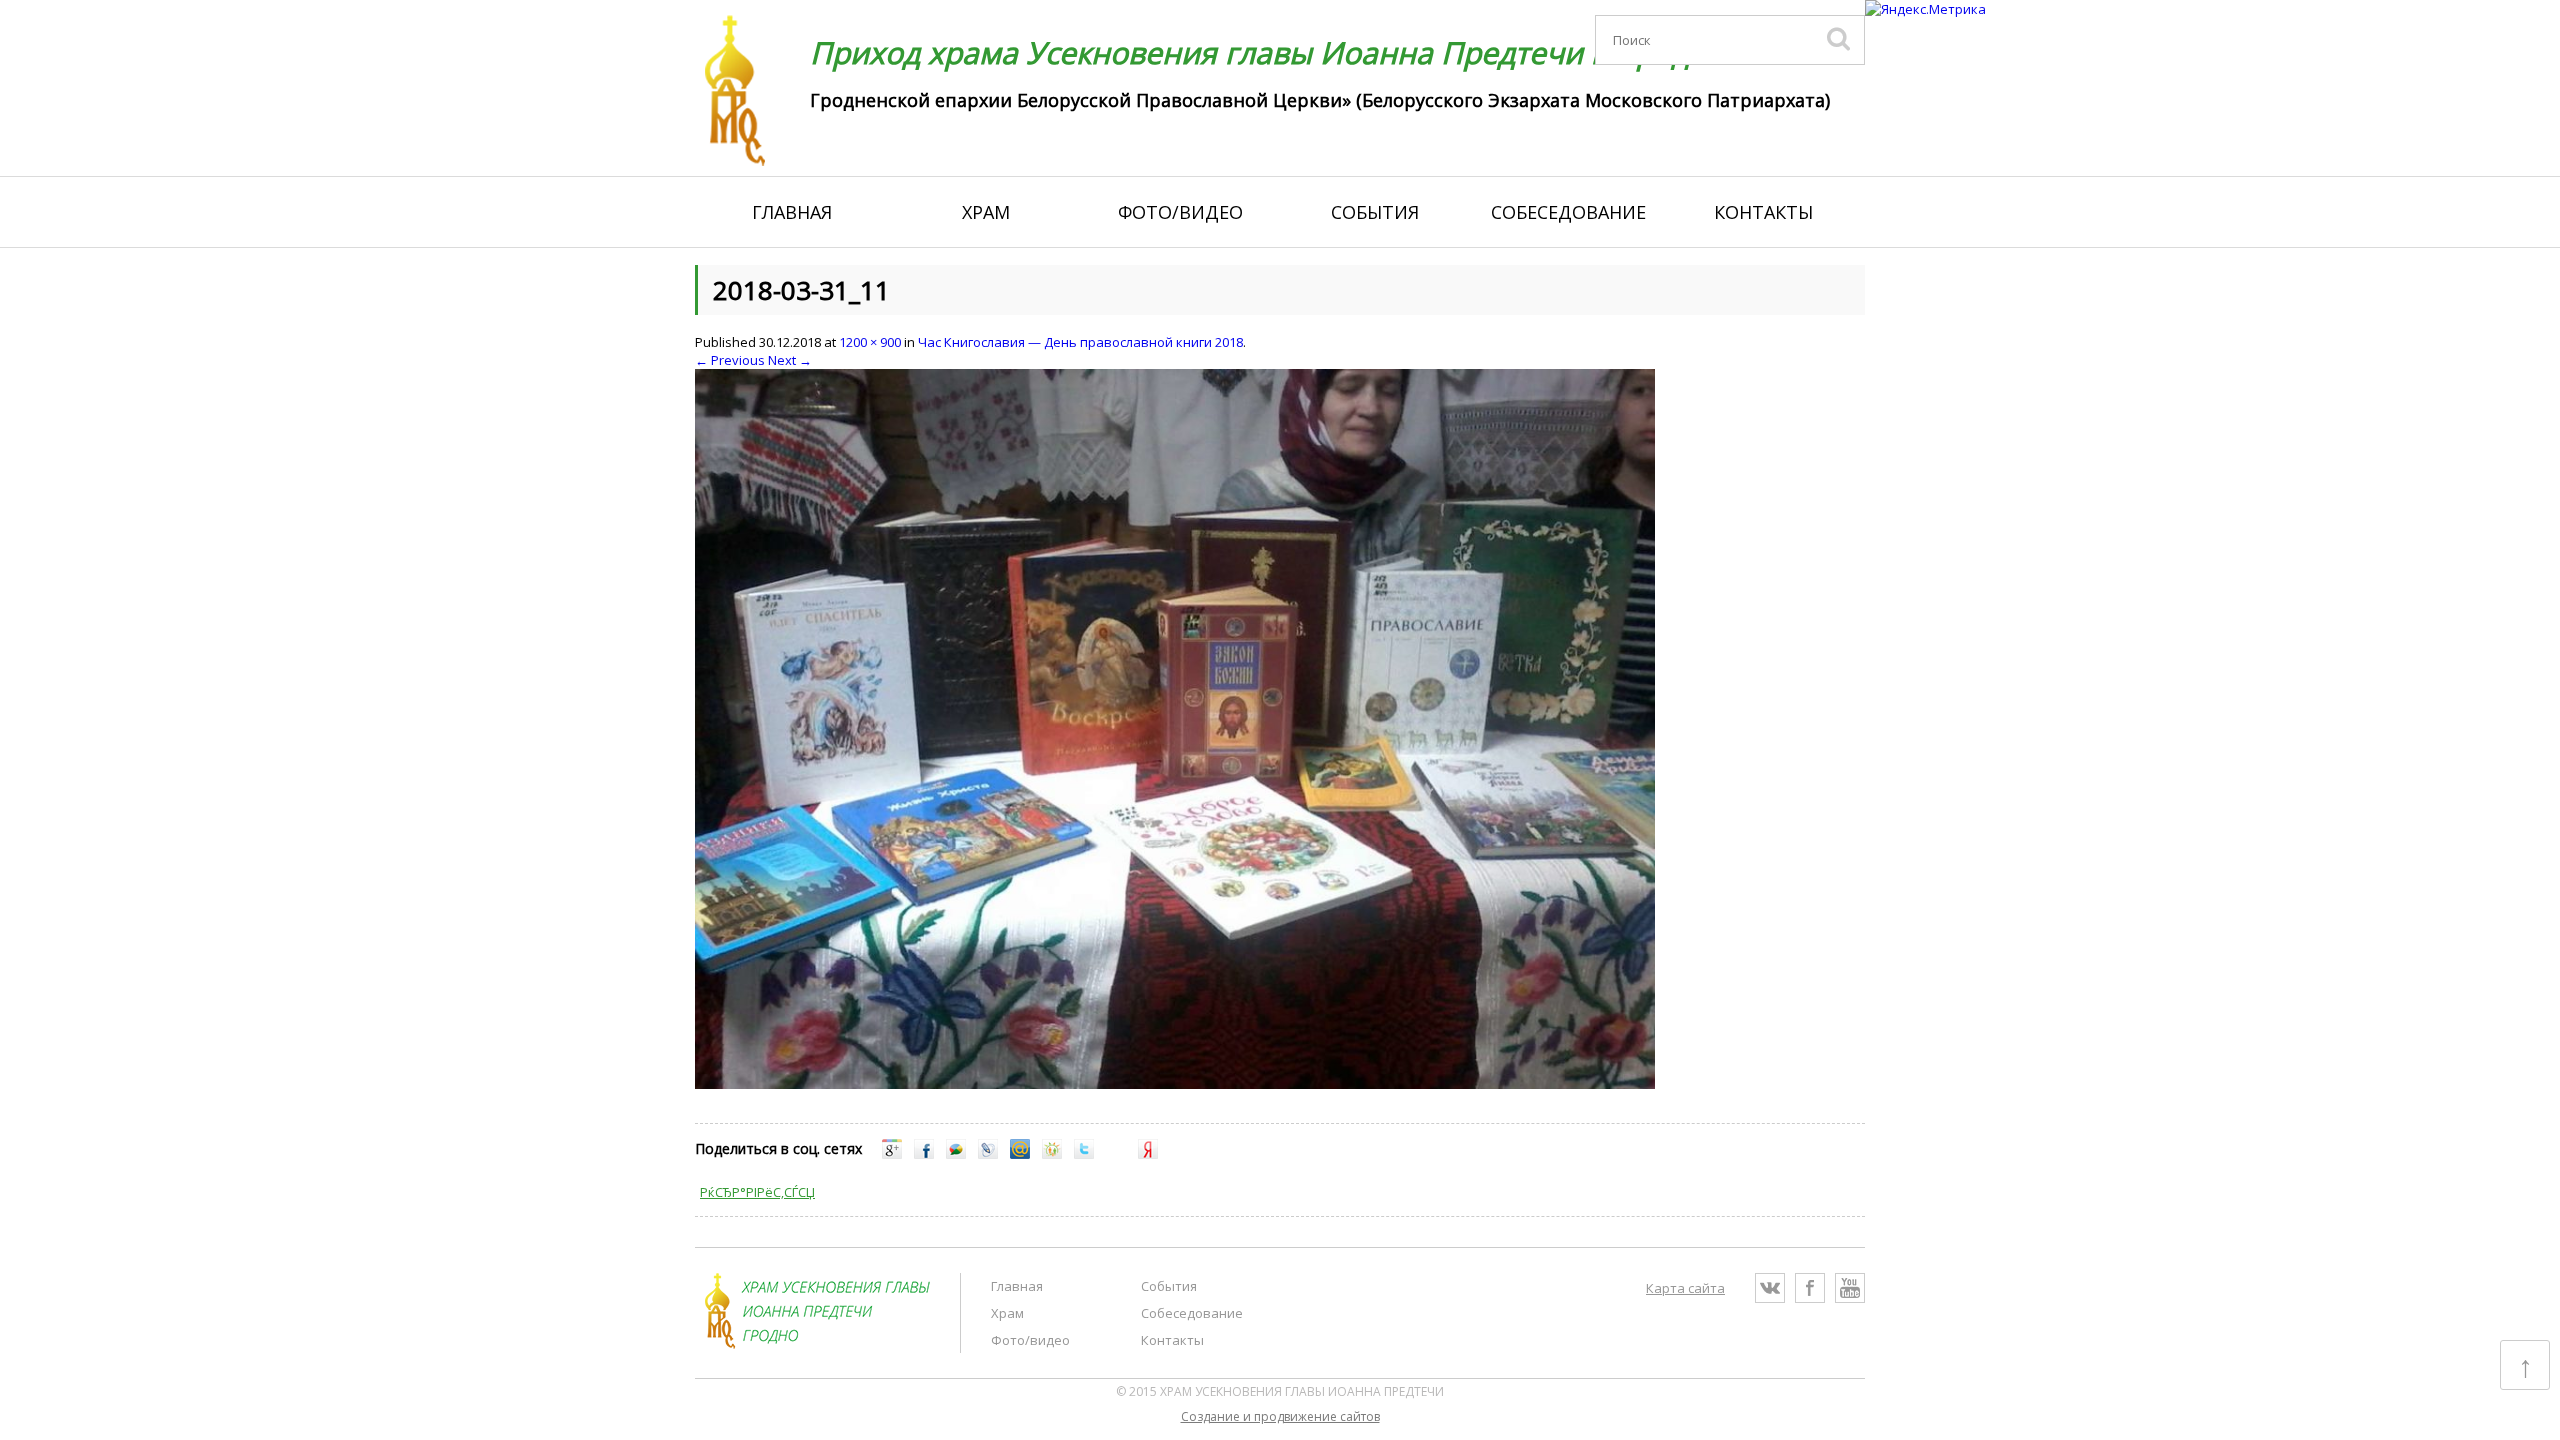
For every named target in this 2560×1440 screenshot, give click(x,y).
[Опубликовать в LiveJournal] (988, 1154)
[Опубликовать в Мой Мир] (1020, 1154)
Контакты (1763, 212)
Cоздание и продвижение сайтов (1280, 1416)
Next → (790, 360)
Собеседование (1568, 212)
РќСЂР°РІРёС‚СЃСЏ (757, 1192)
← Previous (730, 360)
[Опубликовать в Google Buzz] (956, 1154)
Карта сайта (1685, 1288)
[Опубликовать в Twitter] (1084, 1154)
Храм (986, 212)
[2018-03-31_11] (1175, 1084)
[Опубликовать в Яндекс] (1148, 1154)
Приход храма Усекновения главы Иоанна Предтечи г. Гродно (1268, 52)
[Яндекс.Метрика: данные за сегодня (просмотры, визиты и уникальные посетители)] (1925, 9)
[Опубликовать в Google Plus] (892, 1154)
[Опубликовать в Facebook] (924, 1154)
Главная (792, 212)
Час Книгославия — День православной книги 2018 (1080, 342)
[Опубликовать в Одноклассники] (1052, 1154)
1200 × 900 (870, 342)
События (1375, 212)
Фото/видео (1180, 212)
